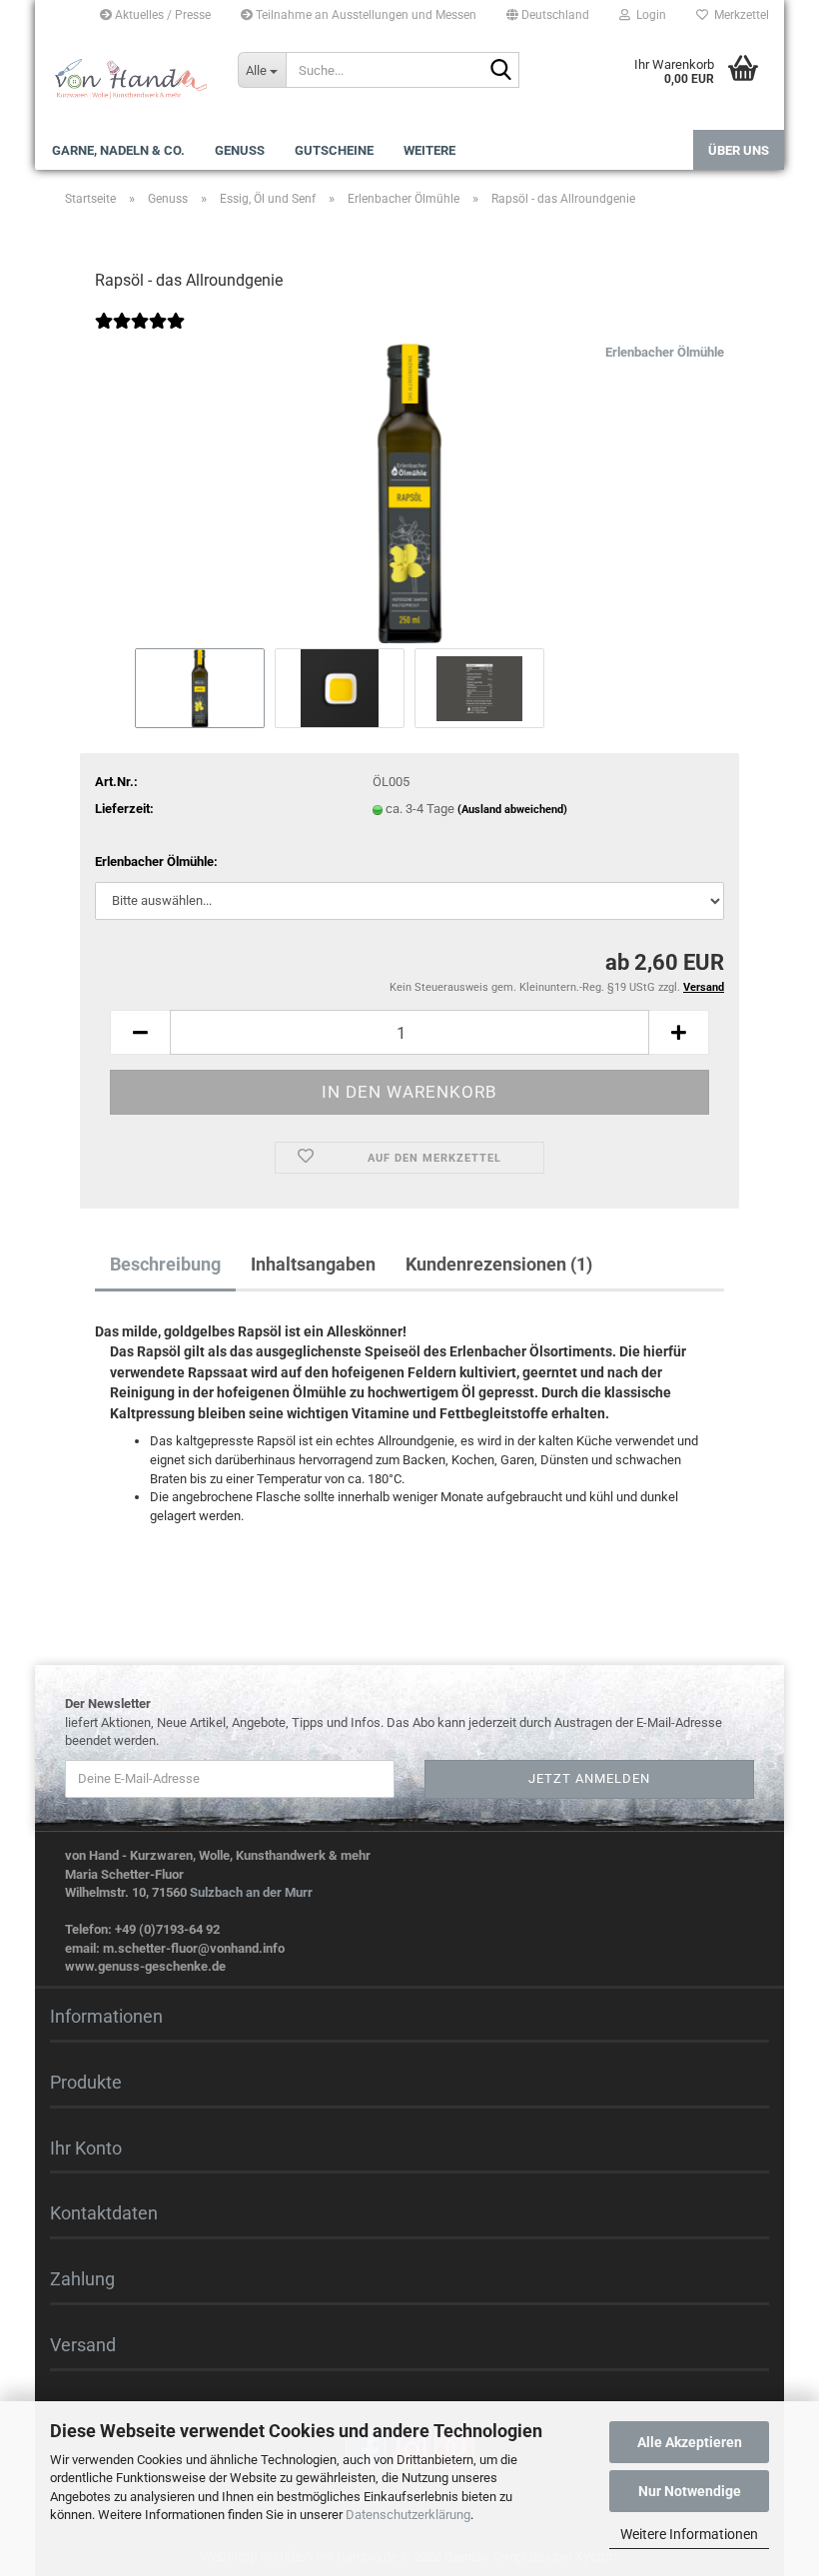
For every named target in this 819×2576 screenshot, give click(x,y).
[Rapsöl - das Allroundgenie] (409, 493)
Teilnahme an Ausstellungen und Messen (365, 15)
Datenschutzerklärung (408, 2515)
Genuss (240, 150)
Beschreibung (165, 1264)
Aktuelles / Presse (161, 15)
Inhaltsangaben (313, 1264)
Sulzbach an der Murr (251, 1892)
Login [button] (648, 15)
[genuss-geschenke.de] (129, 80)
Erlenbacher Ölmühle (665, 352)
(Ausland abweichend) (512, 810)
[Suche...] (500, 71)
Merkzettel (739, 15)
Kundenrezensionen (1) (499, 1264)
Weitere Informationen (689, 2534)
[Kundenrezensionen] (140, 334)
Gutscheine (334, 150)
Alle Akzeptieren (690, 2442)
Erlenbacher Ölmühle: (156, 861)
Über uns (739, 150)
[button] (548, 15)
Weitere (429, 150)
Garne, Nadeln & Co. (118, 150)
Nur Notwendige (690, 2491)
